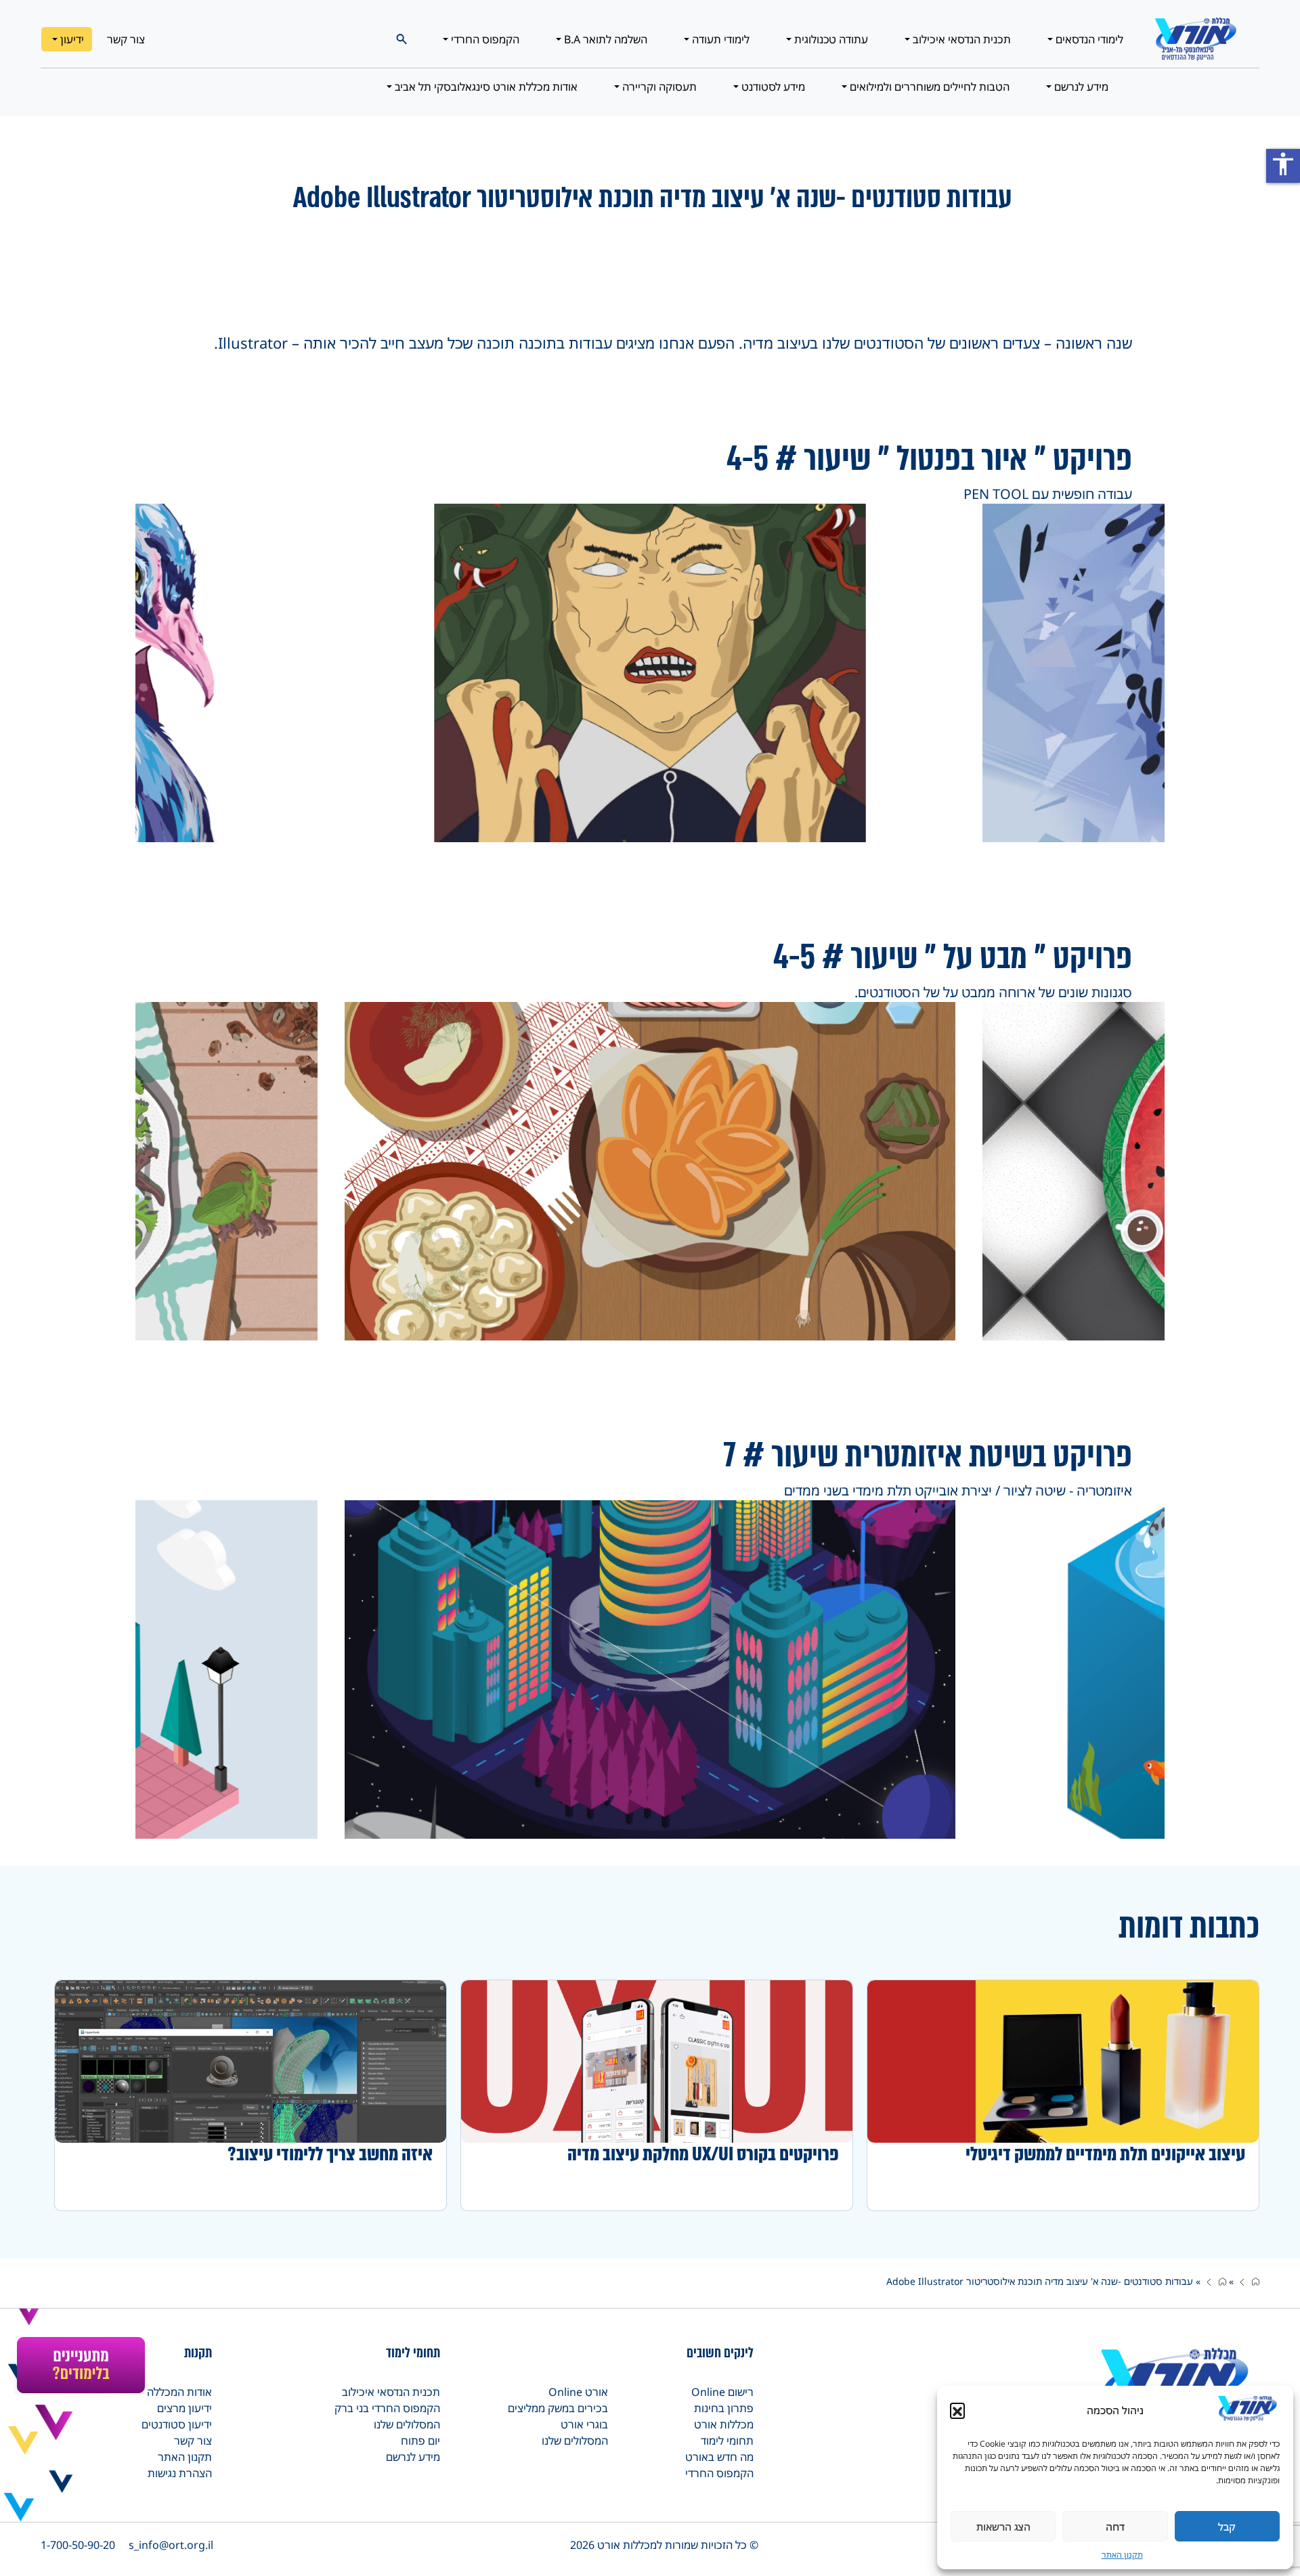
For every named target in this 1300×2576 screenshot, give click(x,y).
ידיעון (71, 39)
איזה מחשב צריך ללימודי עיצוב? (330, 2154)
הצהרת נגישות (180, 2473)
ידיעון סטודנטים (177, 2424)
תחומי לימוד (727, 2441)
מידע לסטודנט (772, 87)
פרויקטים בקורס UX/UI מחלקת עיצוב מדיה (703, 2154)
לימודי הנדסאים (1088, 39)
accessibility (1283, 164)
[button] (957, 2410)
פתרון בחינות (724, 2408)
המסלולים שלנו (575, 2441)
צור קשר (126, 39)
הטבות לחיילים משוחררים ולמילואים (928, 87)
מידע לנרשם (1080, 87)
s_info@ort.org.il (171, 2545)
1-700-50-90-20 (78, 2545)
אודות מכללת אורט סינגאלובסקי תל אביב (485, 87)
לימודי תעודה (719, 39)
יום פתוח (420, 2441)
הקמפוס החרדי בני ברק (387, 2408)
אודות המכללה (179, 2392)
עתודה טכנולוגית (830, 39)
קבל (1227, 2527)
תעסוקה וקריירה (658, 87)
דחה (1115, 2527)
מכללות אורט (724, 2424)
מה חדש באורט (719, 2457)
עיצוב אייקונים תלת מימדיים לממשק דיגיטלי (1105, 2154)
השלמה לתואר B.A (604, 39)
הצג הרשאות (1003, 2527)
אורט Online (578, 2392)
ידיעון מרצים (185, 2408)
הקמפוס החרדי (484, 39)
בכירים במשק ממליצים (558, 2408)
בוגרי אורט (584, 2424)
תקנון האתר (1122, 2555)
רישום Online (722, 2392)
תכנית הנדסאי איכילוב (960, 39)
